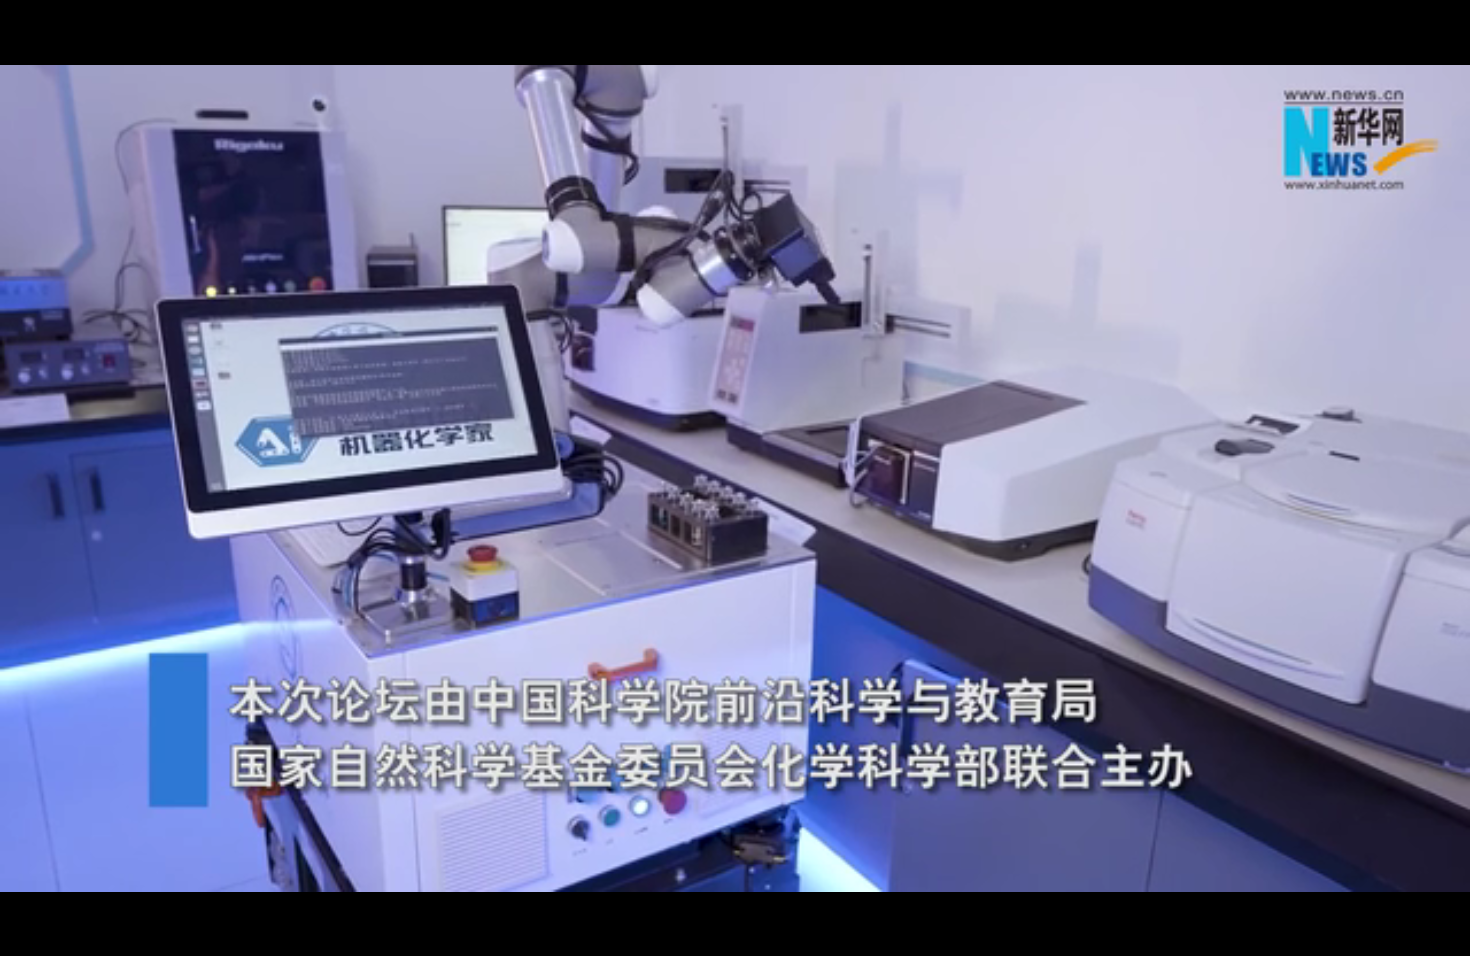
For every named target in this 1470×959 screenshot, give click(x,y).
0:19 (51, 937)
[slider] (1399, 937)
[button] (16, 939)
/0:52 (78, 937)
